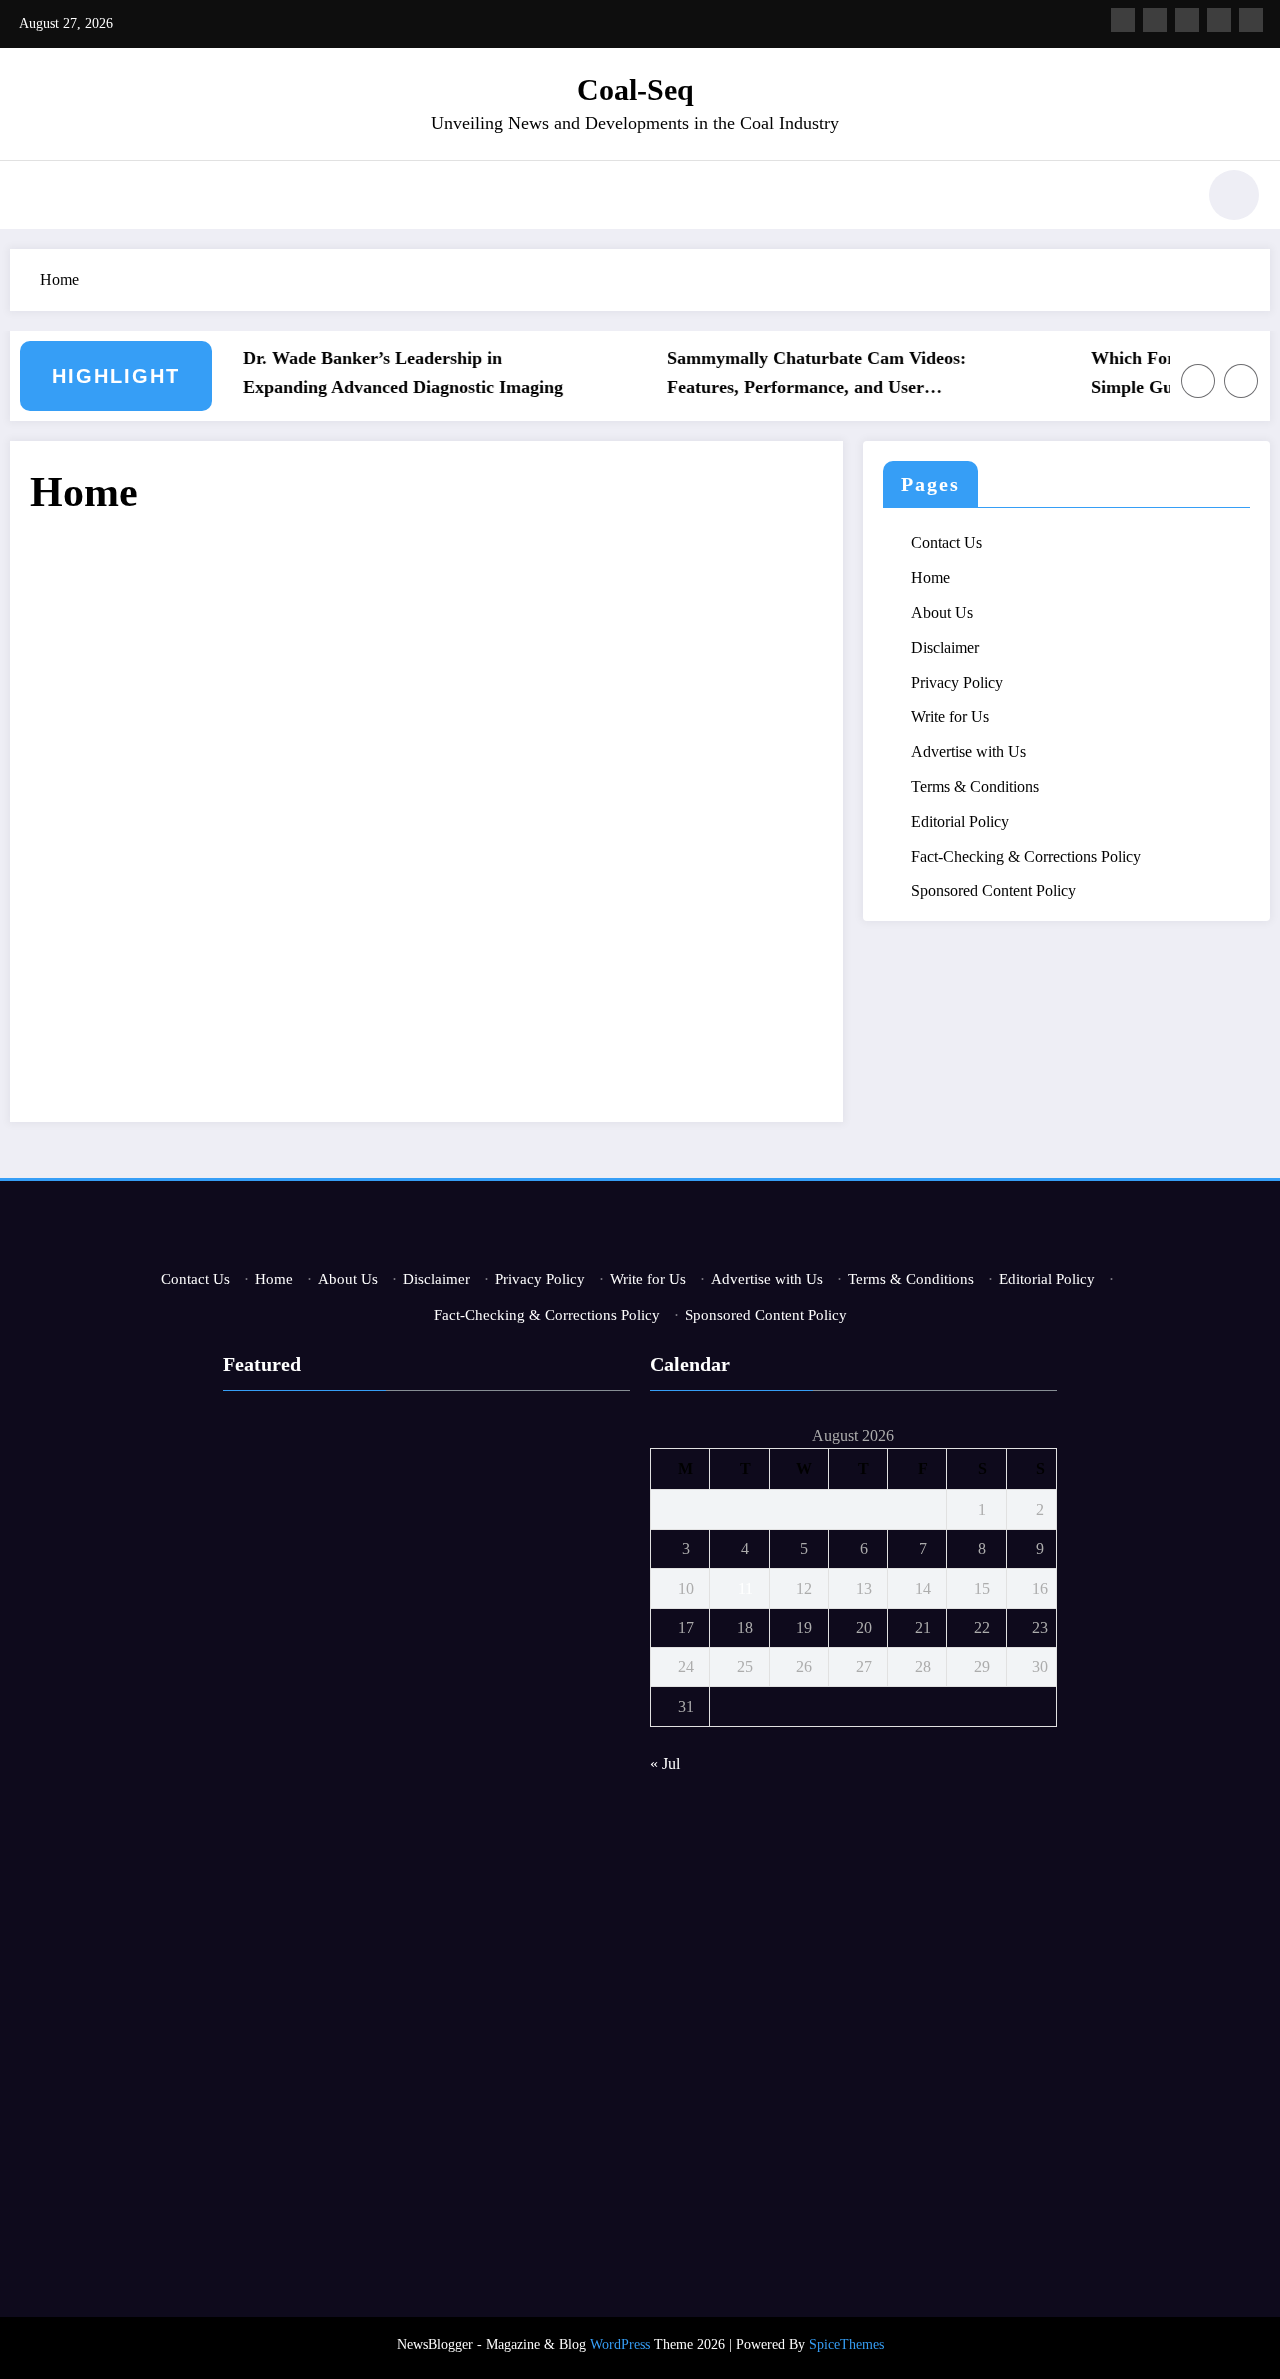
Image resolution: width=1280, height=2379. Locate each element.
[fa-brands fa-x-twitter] (1155, 20)
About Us (942, 612)
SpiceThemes (846, 2344)
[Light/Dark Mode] (1234, 195)
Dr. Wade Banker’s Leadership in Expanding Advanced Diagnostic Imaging (382, 372)
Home (930, 577)
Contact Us (946, 542)
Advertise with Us (968, 751)
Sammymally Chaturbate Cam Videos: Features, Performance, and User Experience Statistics (795, 375)
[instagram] (1219, 20)
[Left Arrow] (1198, 381)
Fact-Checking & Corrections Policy (1026, 856)
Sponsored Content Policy (993, 890)
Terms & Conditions (975, 786)
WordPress (620, 2344)
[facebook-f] (1123, 20)
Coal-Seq (635, 89)
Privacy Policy (957, 682)
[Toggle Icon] (35, 197)
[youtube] (1251, 20)
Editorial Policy (960, 821)
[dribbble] (1187, 20)
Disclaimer (945, 647)
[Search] (1169, 198)
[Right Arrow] (1241, 381)
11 (745, 1588)
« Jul (665, 1763)
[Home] (426, 809)
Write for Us (950, 716)
